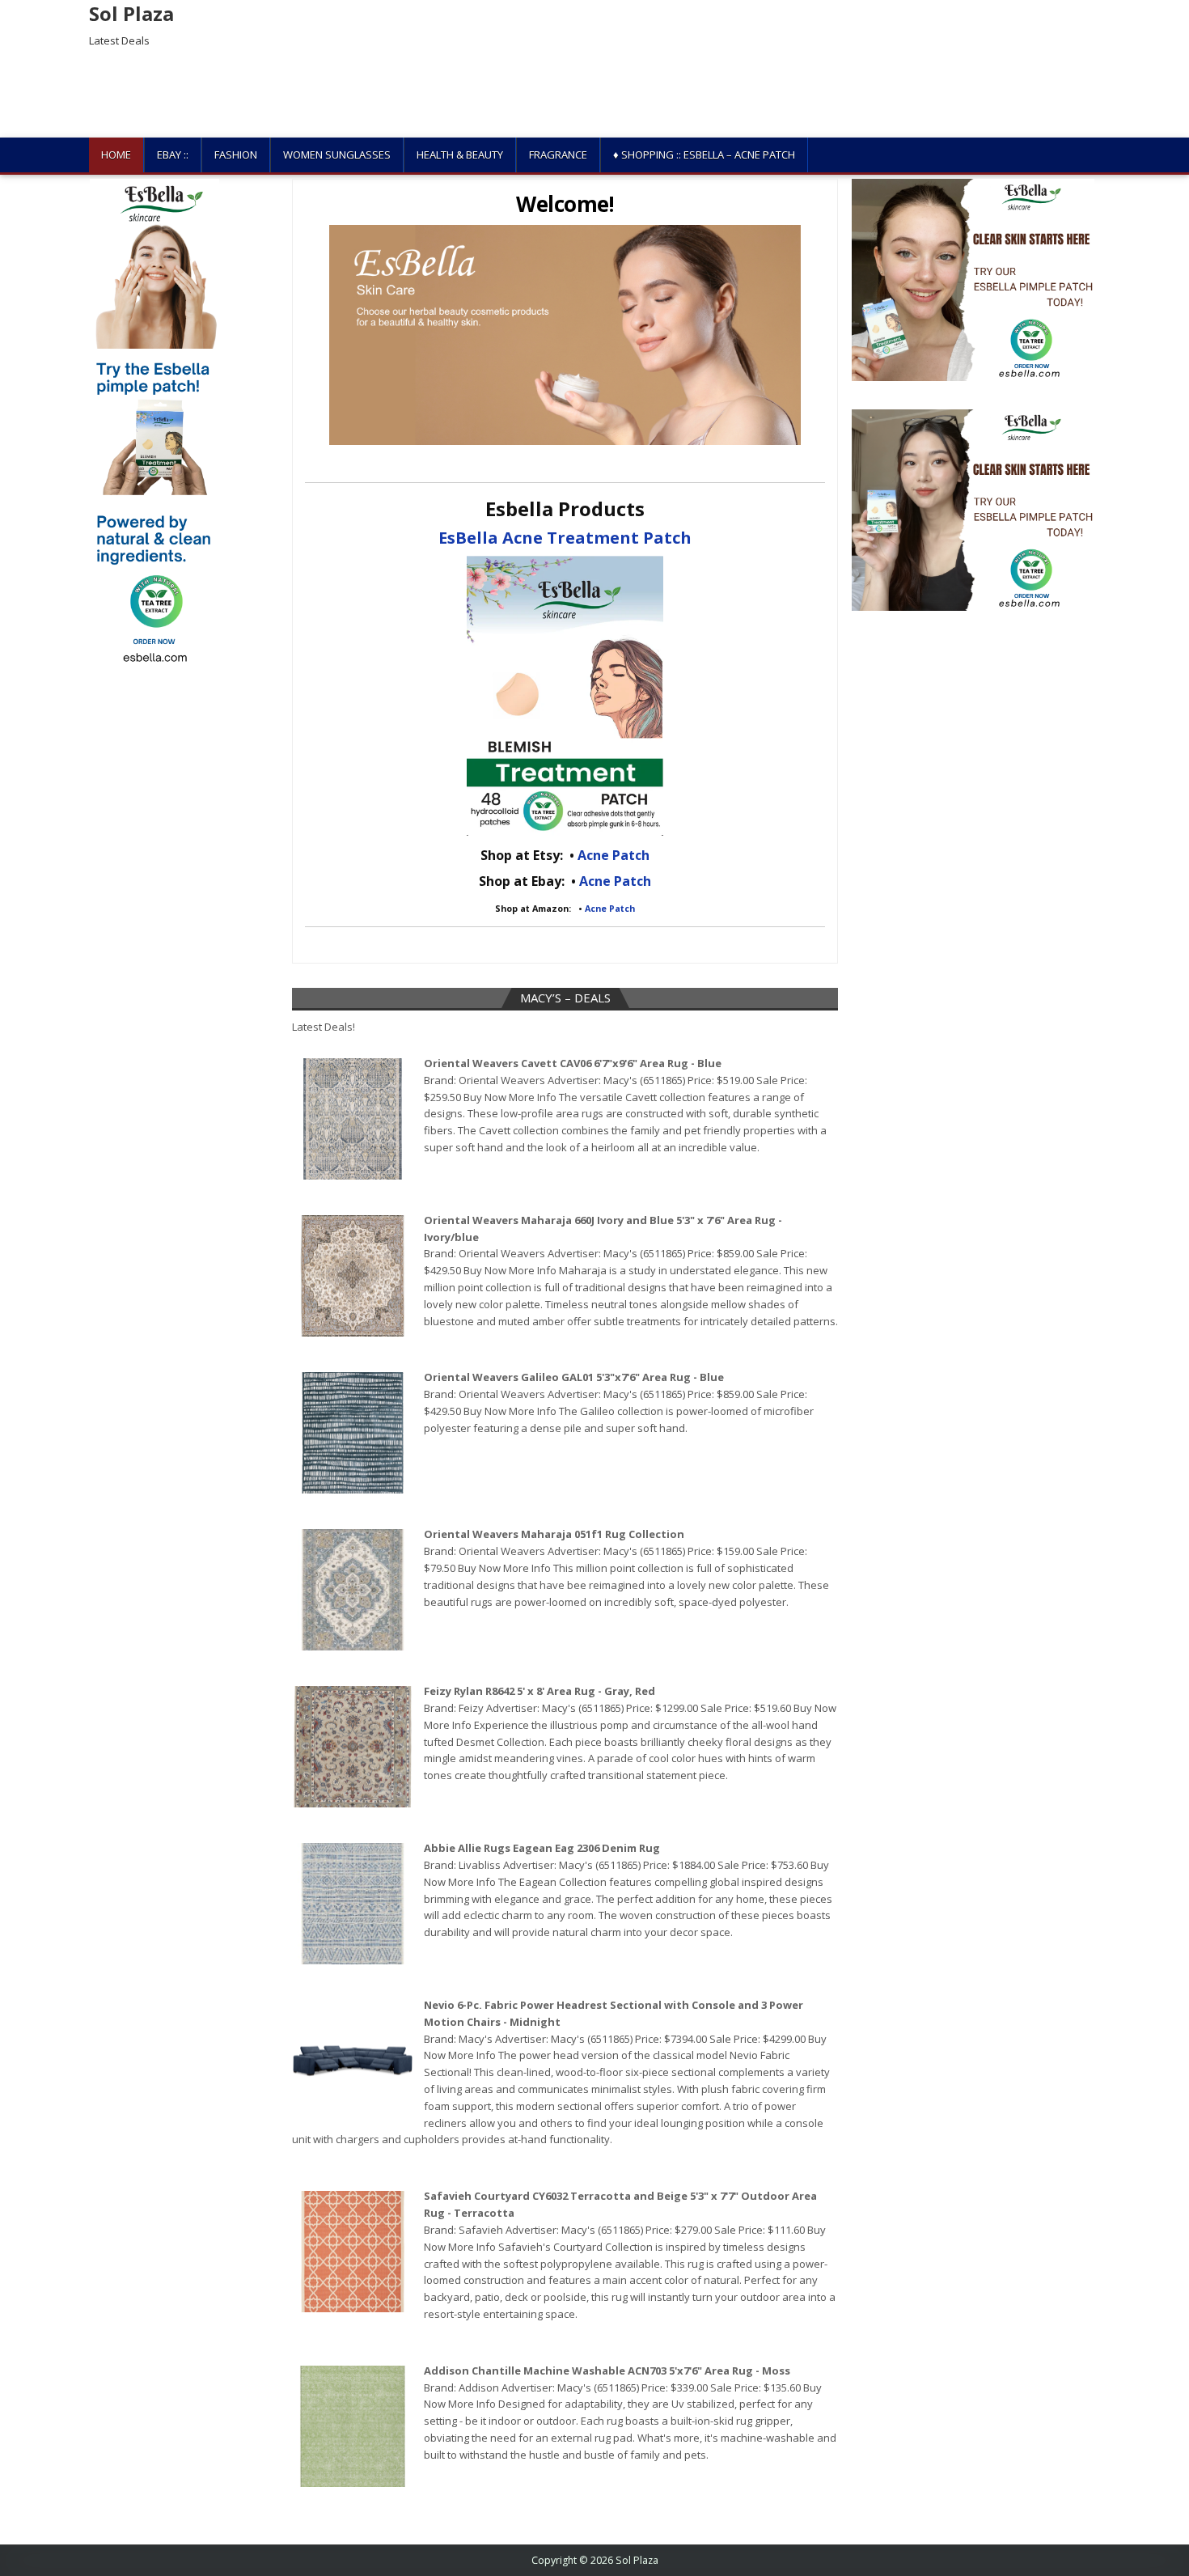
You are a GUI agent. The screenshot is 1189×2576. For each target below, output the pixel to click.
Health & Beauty (460, 155)
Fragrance (558, 155)
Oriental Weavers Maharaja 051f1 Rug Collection (554, 1534)
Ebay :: (173, 155)
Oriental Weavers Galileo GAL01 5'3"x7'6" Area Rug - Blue (574, 1377)
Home (116, 155)
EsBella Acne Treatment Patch (565, 538)
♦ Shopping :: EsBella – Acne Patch (704, 155)
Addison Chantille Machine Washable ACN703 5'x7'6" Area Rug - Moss (607, 2371)
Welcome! (565, 204)
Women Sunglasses (337, 155)
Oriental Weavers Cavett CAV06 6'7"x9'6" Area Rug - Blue (573, 1063)
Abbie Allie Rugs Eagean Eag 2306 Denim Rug (542, 1848)
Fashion (236, 155)
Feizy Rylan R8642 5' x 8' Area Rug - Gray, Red (539, 1691)
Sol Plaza (131, 13)
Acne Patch (614, 855)
